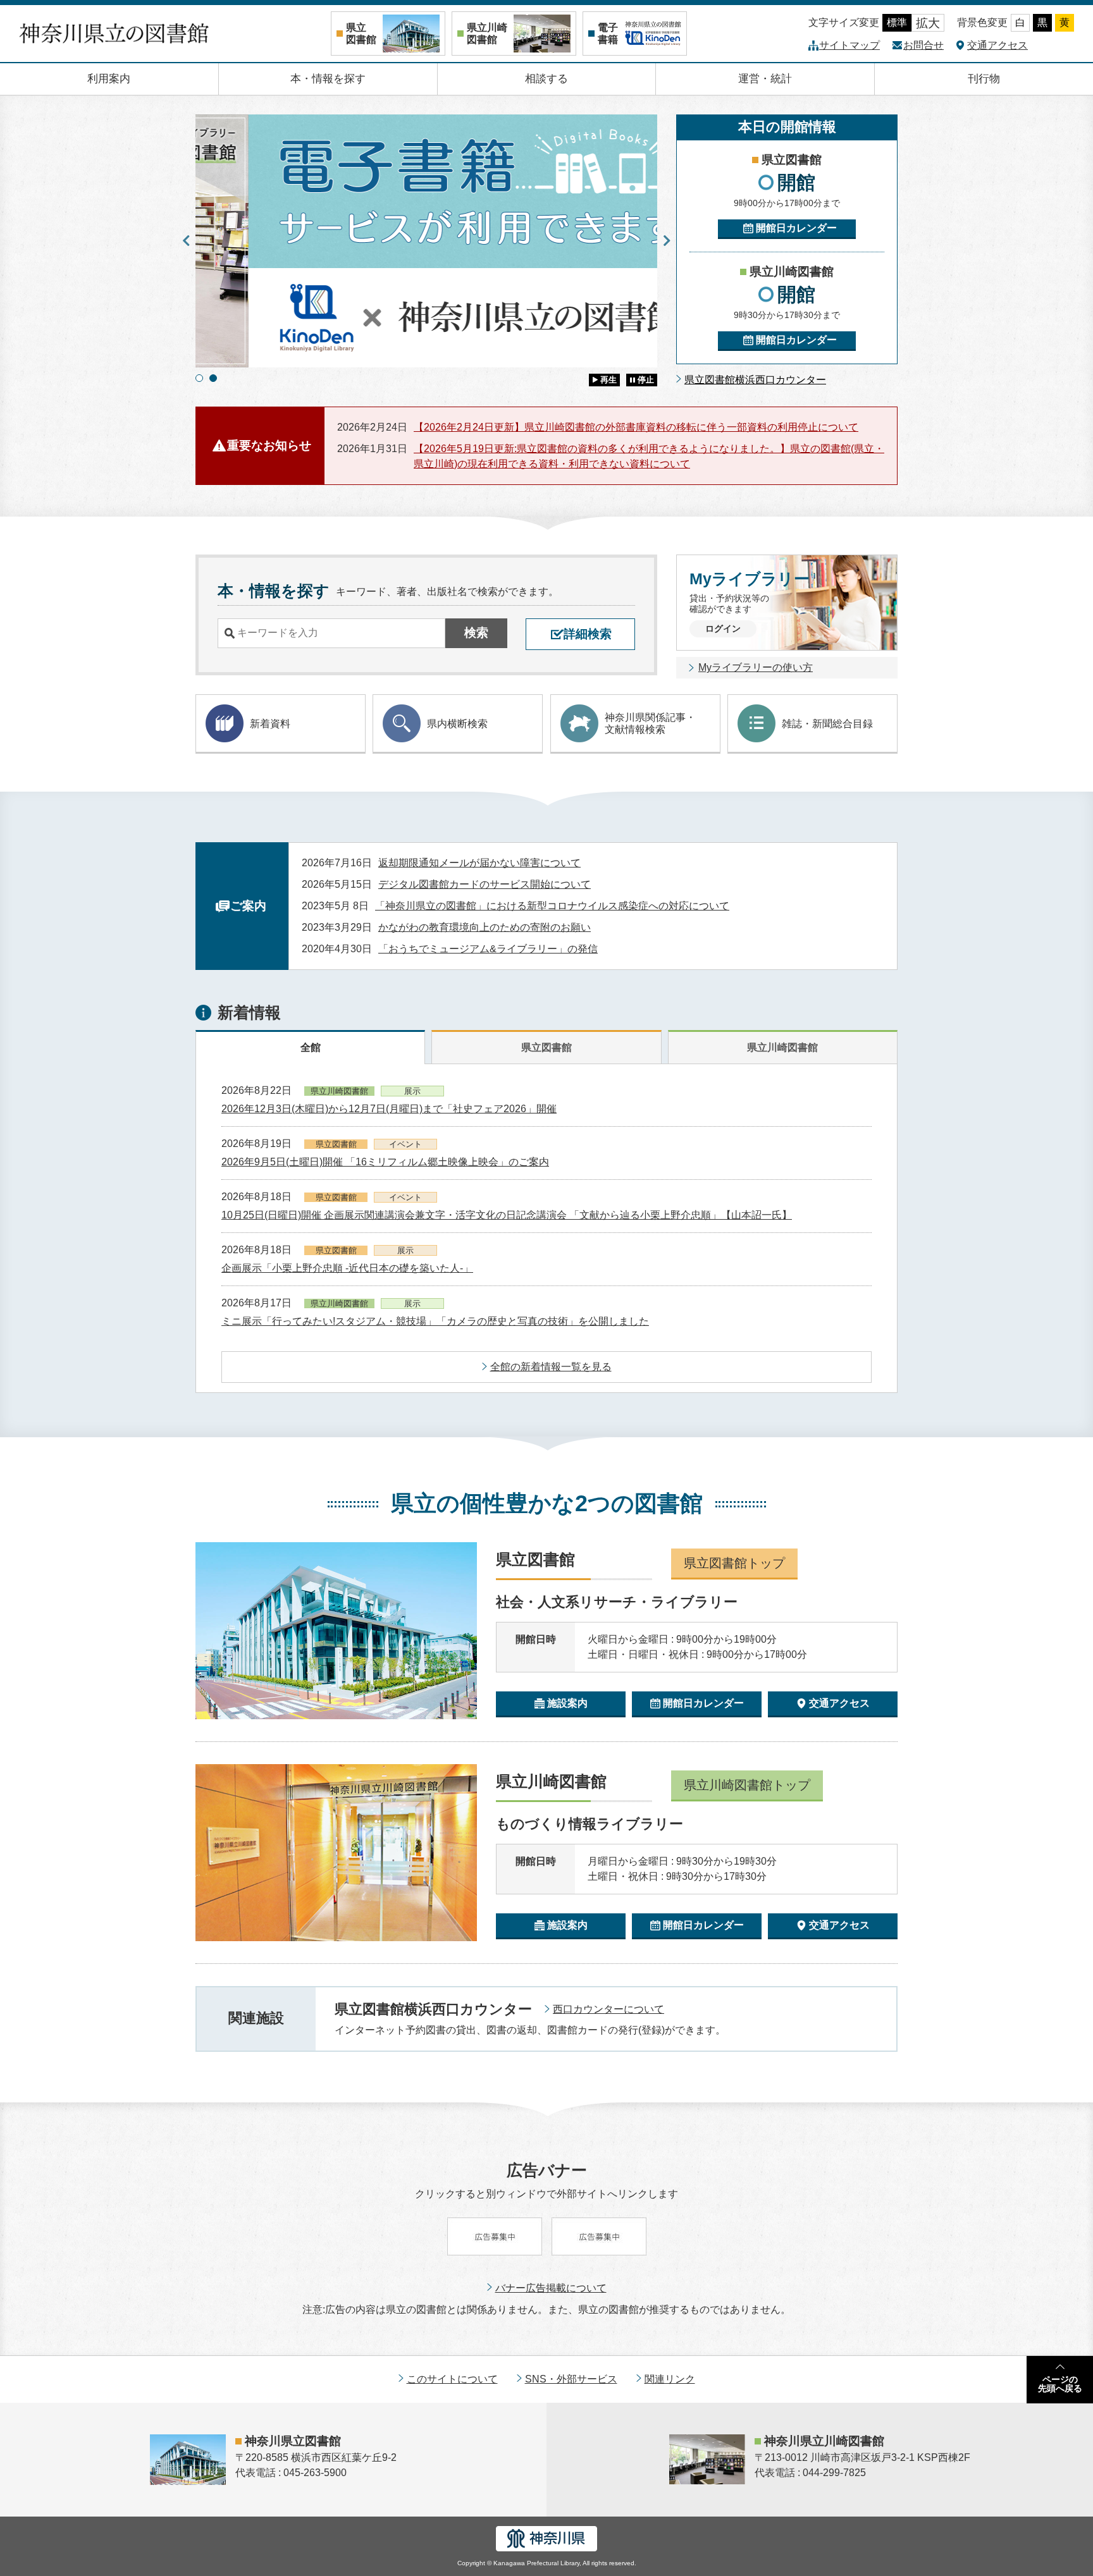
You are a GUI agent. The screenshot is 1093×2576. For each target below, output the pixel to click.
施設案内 (567, 1703)
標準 (897, 22)
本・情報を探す (328, 79)
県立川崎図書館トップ (747, 1785)
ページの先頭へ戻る (1060, 2384)
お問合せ (923, 45)
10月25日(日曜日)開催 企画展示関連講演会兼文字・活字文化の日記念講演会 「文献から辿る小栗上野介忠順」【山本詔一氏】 (507, 1215)
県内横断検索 (457, 724)
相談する (546, 79)
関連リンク (670, 2379)
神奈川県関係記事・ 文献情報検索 (650, 723)
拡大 (928, 23)
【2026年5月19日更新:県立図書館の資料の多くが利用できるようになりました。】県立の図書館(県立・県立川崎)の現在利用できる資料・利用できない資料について (649, 456)
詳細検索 (588, 634)
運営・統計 (765, 79)
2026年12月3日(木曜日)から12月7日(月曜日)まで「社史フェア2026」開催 (389, 1109)
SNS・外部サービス (571, 2379)
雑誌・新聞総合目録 (827, 724)
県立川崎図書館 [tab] (782, 1047)
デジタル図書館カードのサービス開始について (485, 884)
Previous (186, 241)
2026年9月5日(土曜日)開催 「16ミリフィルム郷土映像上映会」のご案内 (385, 1162)
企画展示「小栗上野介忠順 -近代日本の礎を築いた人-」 (347, 1268)
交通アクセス (997, 45)
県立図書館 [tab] (546, 1047)
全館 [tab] (311, 1047)
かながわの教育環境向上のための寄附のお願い (485, 927)
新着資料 (270, 724)
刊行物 (984, 79)
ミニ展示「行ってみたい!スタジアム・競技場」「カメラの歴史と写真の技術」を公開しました (435, 1321)
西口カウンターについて (608, 2009)
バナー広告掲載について (551, 2288)
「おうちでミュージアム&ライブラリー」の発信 (488, 949)
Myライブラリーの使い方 (756, 667)
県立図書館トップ (734, 1563)
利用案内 (109, 79)
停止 (646, 380)
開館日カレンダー (796, 228)
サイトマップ (849, 45)
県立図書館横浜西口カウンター (755, 380)
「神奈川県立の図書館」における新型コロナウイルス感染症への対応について (552, 906)
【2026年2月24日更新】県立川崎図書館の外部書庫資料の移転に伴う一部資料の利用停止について (636, 427)
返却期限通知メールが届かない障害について (479, 863)
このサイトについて (452, 2379)
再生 (608, 380)
